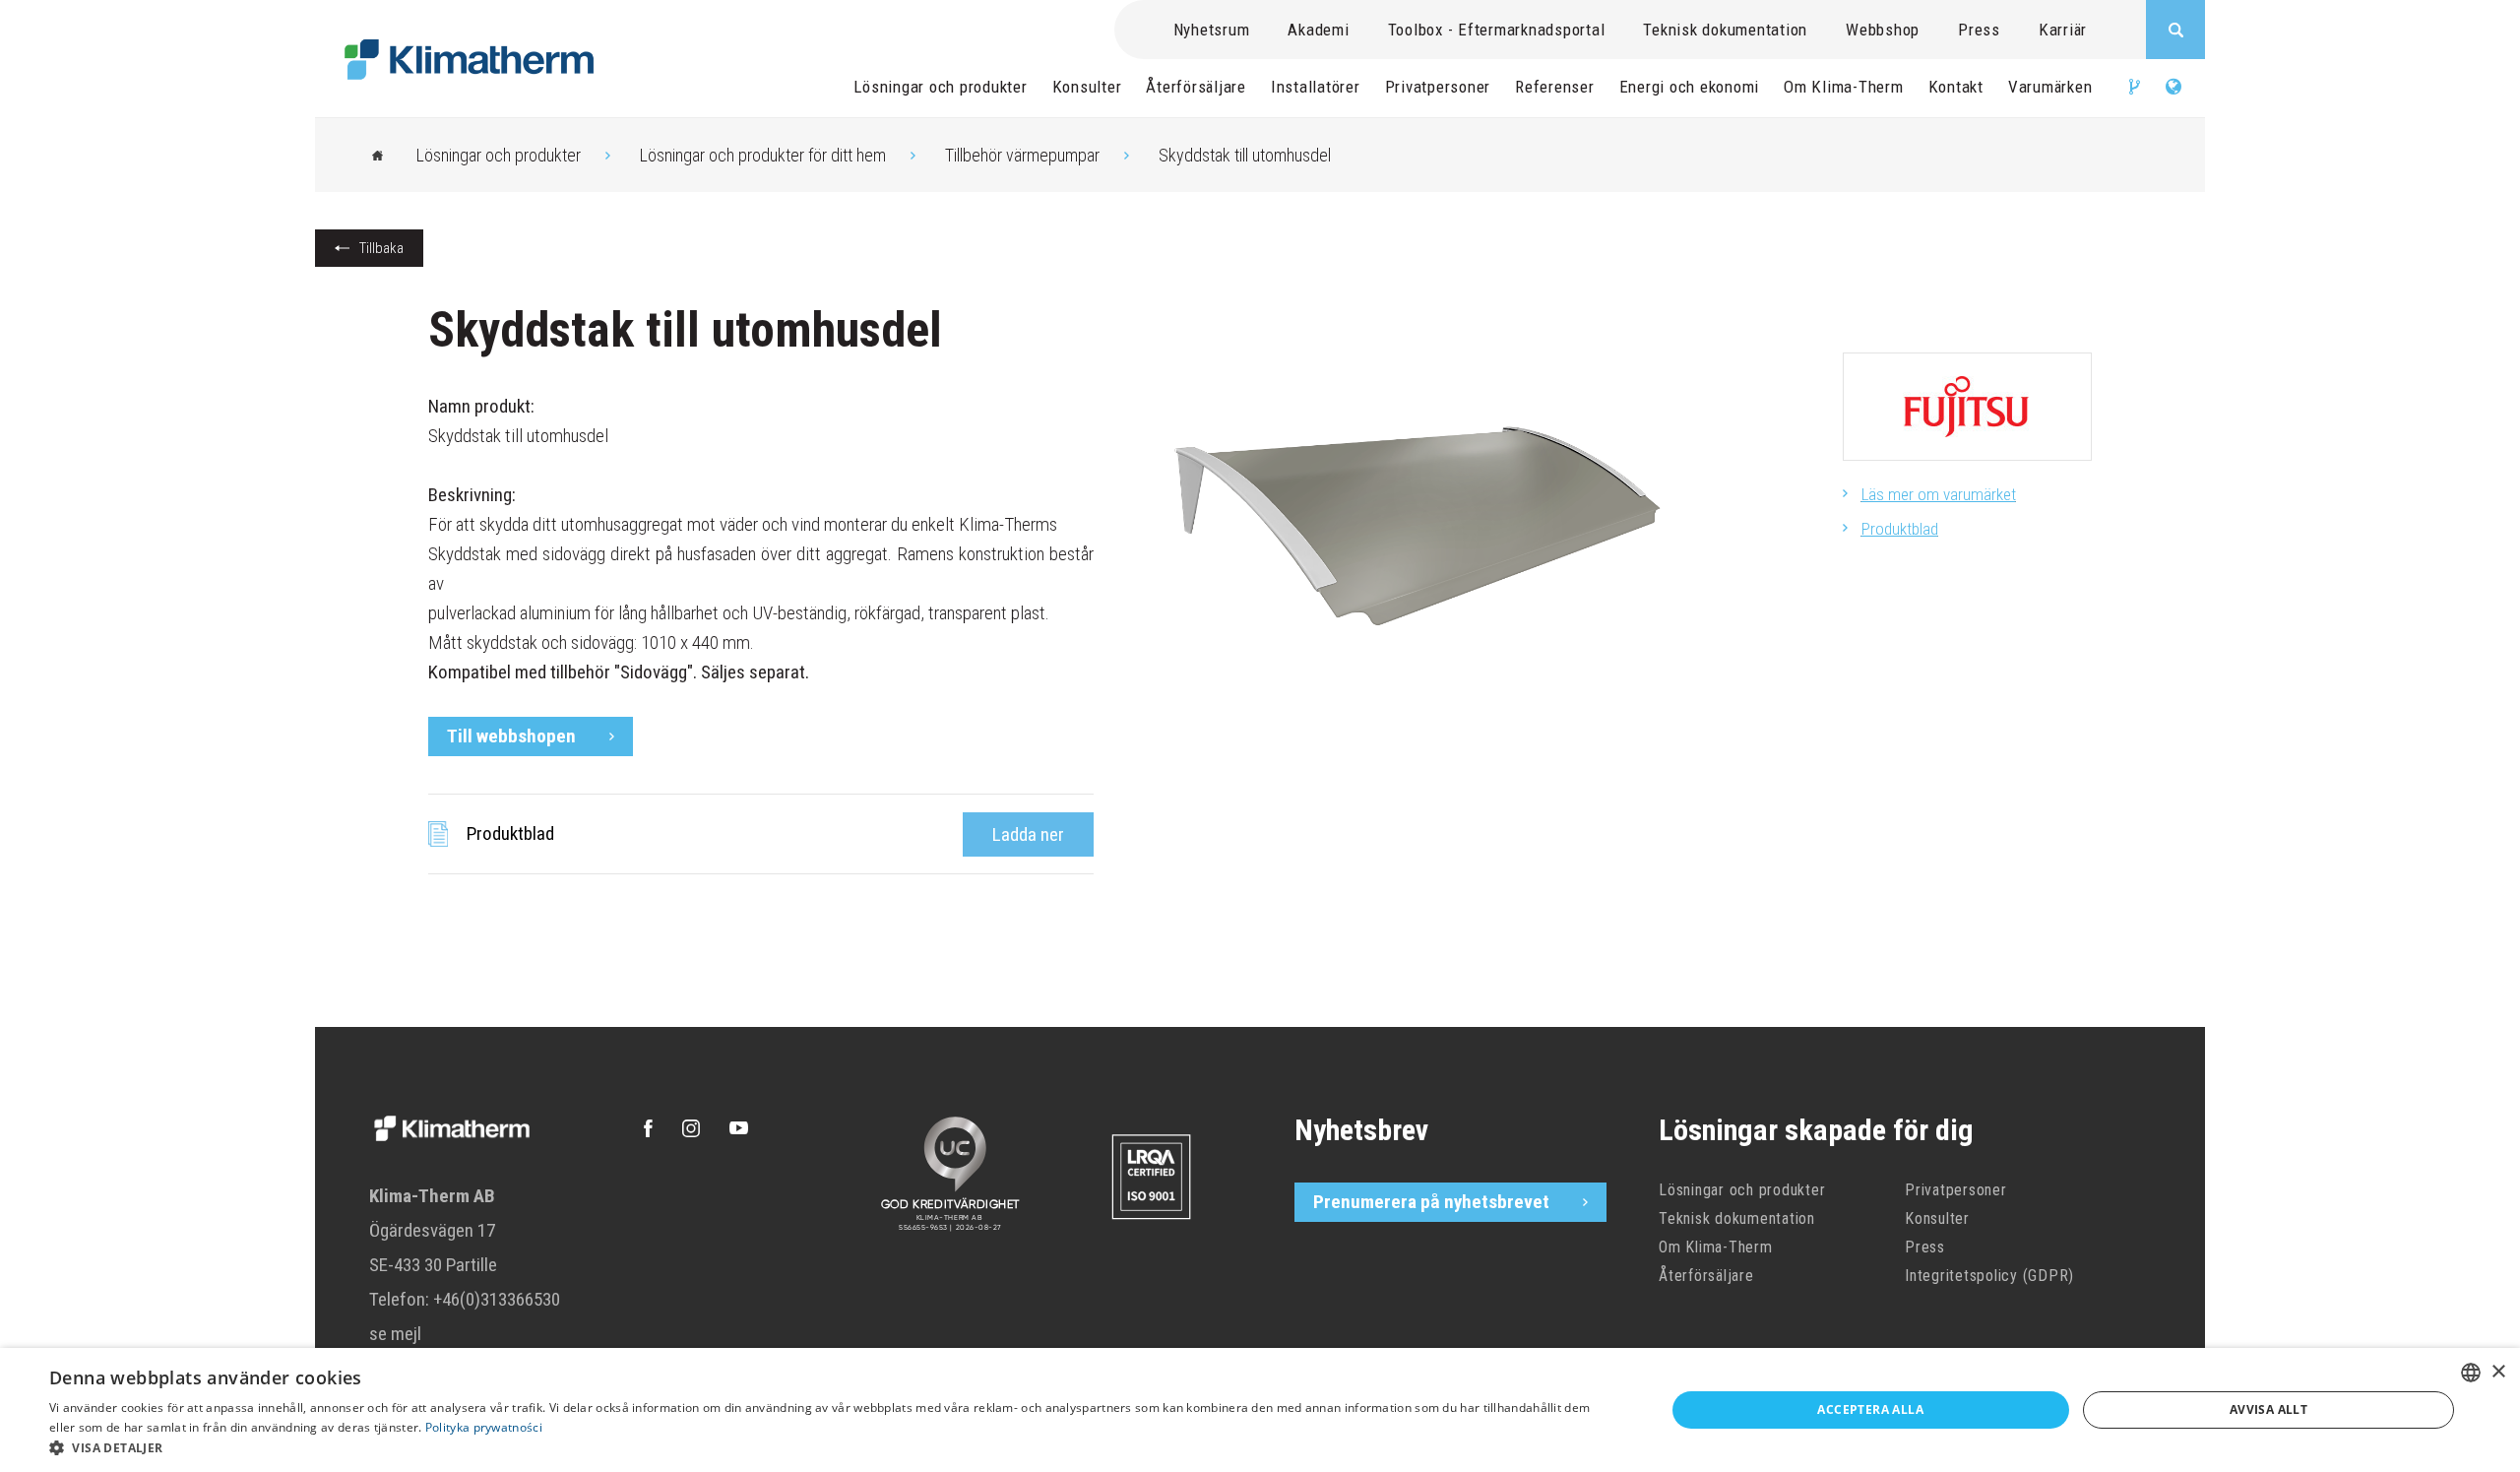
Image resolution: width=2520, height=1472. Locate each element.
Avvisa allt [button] (2268, 1409)
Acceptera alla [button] (1870, 1409)
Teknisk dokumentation (1725, 30)
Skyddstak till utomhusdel (1245, 156)
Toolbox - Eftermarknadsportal (1497, 30)
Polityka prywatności (484, 1427)
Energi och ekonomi (1690, 87)
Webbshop (1883, 30)
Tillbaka (381, 248)
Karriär (2063, 30)
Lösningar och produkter (940, 87)
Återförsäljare (1196, 87)
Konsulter (1087, 87)
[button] (833, 1447)
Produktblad (1900, 529)
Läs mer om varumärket (1939, 494)
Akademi (1318, 30)
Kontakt (1956, 87)
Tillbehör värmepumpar (1022, 156)
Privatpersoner (1438, 87)
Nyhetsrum (1212, 30)
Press (1979, 30)
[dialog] (1260, 1410)
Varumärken (2050, 87)
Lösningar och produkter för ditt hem (763, 156)
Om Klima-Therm (1844, 87)
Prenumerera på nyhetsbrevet (1431, 1202)
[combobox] (2471, 1373)
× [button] (2498, 1372)
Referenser (1555, 87)
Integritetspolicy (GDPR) (1989, 1276)
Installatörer (1316, 87)
